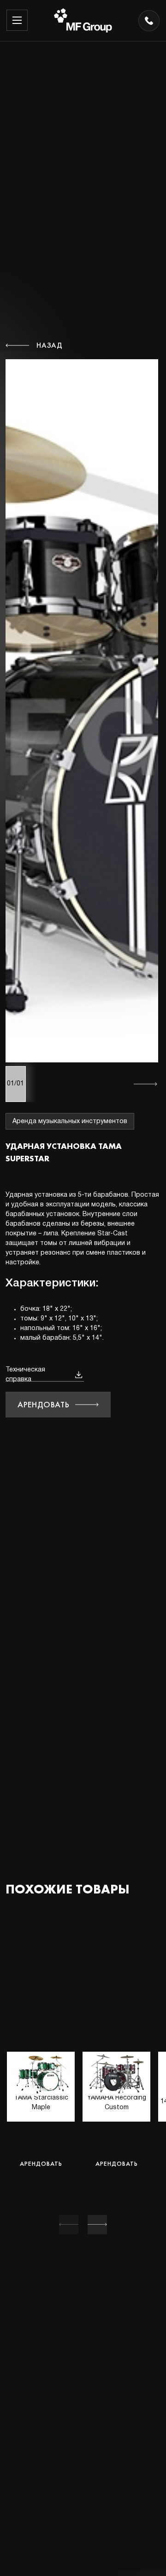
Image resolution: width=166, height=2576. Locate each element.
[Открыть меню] (17, 20)
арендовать (41, 2163)
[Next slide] (97, 2225)
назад (50, 345)
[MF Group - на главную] (83, 20)
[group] (41, 2129)
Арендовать (44, 1404)
